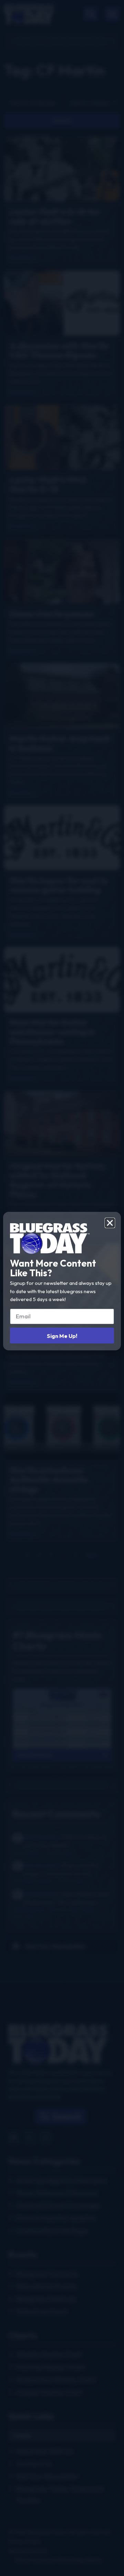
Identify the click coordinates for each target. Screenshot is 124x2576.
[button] (110, 1223)
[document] (62, 1288)
